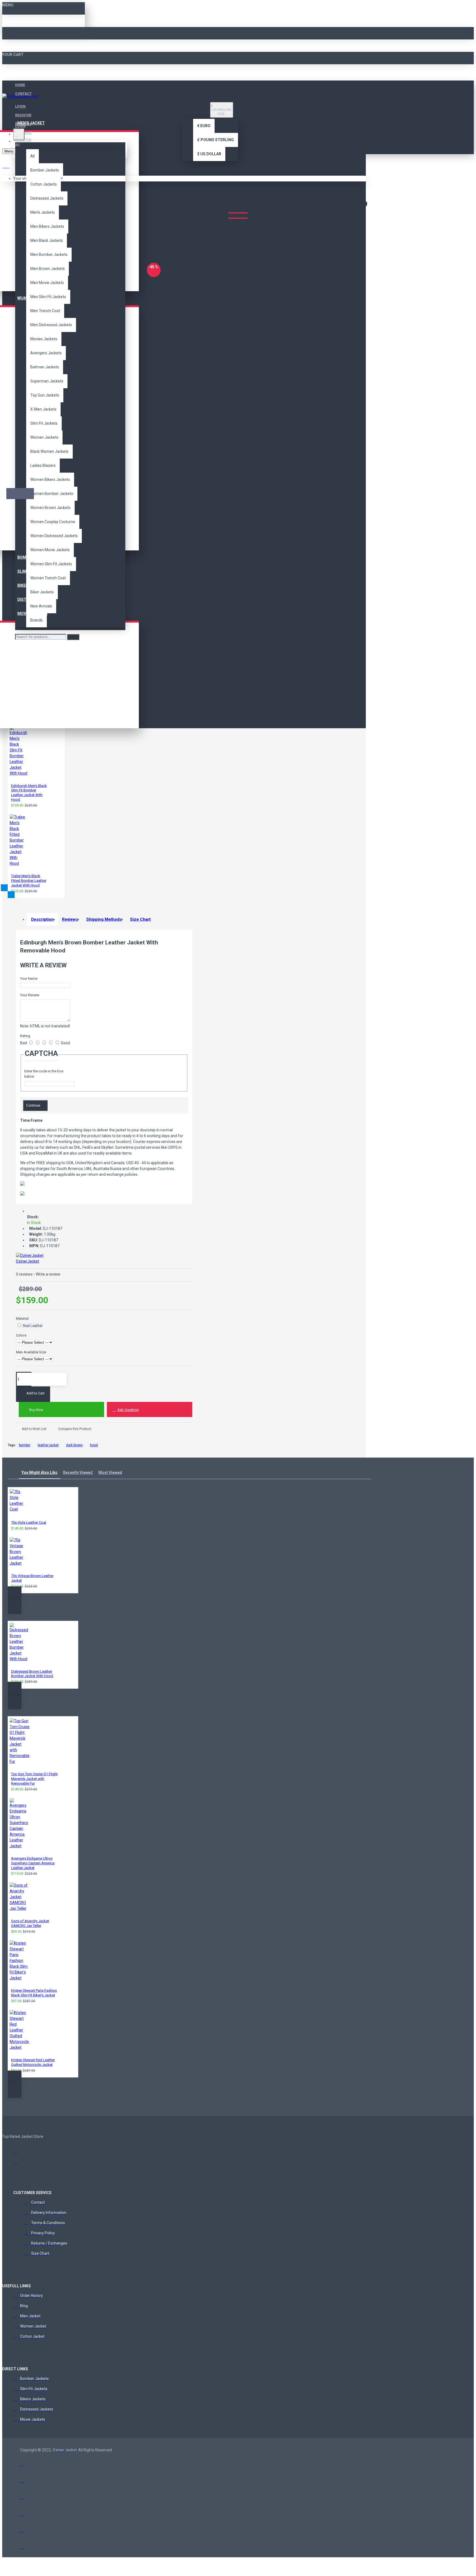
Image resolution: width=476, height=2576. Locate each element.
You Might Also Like (40, 1472)
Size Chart (140, 919)
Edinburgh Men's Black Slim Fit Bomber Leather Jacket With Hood (29, 793)
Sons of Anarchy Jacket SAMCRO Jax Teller (30, 1923)
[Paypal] (22, 2529)
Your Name (29, 978)
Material (22, 1318)
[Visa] (22, 2463)
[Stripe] (22, 2546)
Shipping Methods (104, 919)
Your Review (30, 995)
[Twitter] (19, 2164)
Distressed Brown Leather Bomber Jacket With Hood (32, 1674)
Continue (33, 1105)
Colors (21, 1335)
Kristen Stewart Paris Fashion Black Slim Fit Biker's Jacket (34, 1993)
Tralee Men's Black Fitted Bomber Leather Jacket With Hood (29, 881)
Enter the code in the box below (44, 1074)
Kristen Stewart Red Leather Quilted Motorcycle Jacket (33, 2062)
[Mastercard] (22, 2479)
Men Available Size (31, 1352)
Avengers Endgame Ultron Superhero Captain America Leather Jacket (33, 1863)
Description (42, 919)
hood (94, 1445)
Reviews (70, 919)
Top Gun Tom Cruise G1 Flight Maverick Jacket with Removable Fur (34, 1779)
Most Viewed (110, 1472)
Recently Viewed (78, 1472)
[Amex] (22, 2496)
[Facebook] (19, 2153)
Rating (25, 1036)
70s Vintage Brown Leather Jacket (32, 1578)
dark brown (74, 1445)
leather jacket (48, 1445)
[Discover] (22, 2512)
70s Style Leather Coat (29, 1523)
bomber (25, 1445)
